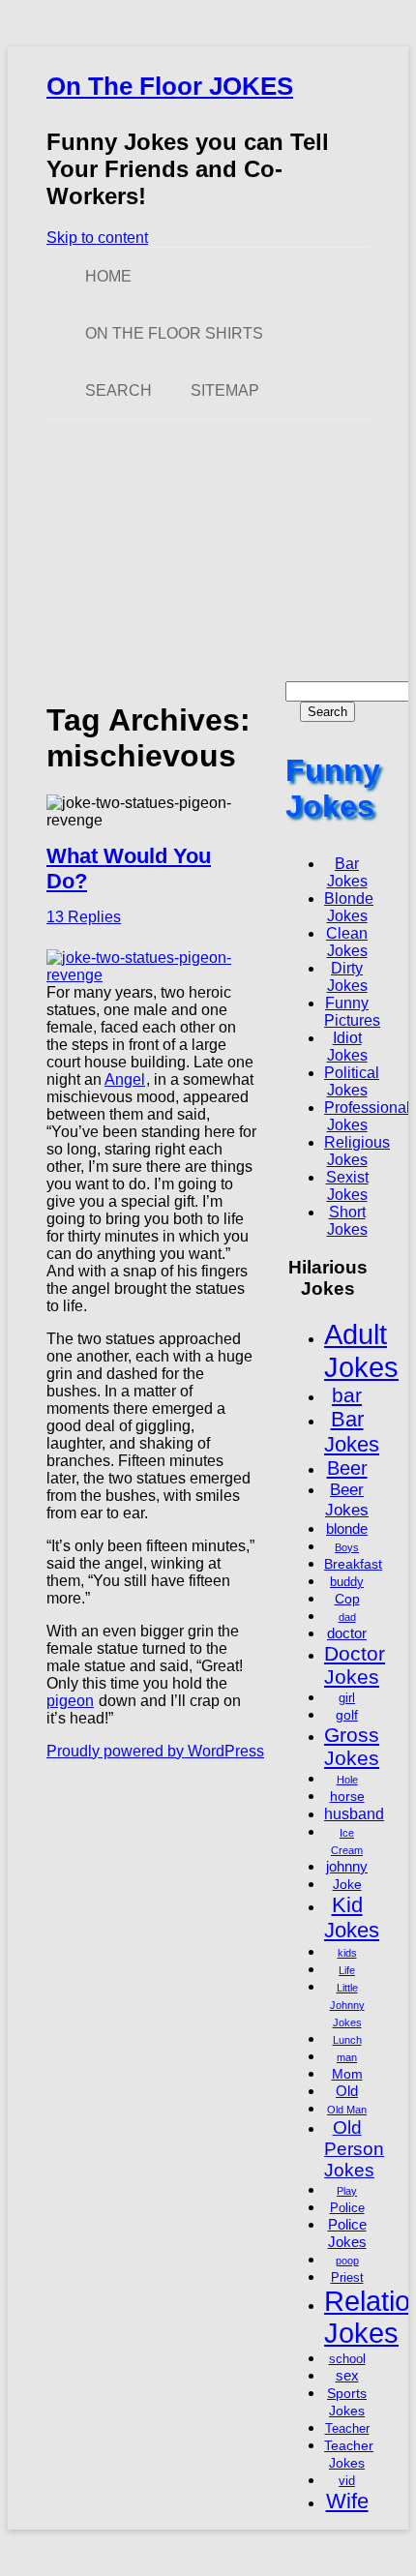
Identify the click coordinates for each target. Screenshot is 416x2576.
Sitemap (225, 390)
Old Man (347, 2110)
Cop (347, 1599)
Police (347, 2208)
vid (347, 2481)
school (347, 2359)
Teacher (347, 2429)
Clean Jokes (347, 942)
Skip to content (97, 238)
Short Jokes (347, 1221)
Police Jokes (347, 2233)
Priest (347, 2278)
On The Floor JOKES (170, 86)
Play (347, 2191)
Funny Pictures (352, 1012)
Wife (347, 2501)
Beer (347, 1468)
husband (354, 1813)
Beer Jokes (347, 1499)
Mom (347, 2074)
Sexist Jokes (347, 1186)
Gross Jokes (352, 1746)
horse (347, 1796)
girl (347, 1698)
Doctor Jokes (355, 1665)
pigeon (70, 1701)
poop (347, 2261)
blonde (347, 1528)
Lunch (347, 2040)
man (347, 2057)
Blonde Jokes (349, 907)
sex (347, 2375)
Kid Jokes (352, 1917)
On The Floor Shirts (174, 333)
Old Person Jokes (354, 2149)
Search (119, 390)
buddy (347, 1582)
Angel (125, 1079)
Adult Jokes (361, 1350)
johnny (347, 1866)
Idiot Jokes (347, 1047)
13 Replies (84, 917)
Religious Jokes (357, 1151)
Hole (347, 1780)
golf (347, 1715)
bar (347, 1395)
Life (347, 1970)
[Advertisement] (208, 551)
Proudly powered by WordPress (155, 1751)
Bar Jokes (347, 872)
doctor (347, 1633)
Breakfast (353, 1564)
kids (347, 1953)
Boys (347, 1547)
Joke (347, 1884)
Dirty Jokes (347, 977)
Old (347, 2091)
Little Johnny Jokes (347, 2005)
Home (108, 276)
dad (347, 1617)
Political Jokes (352, 1081)
